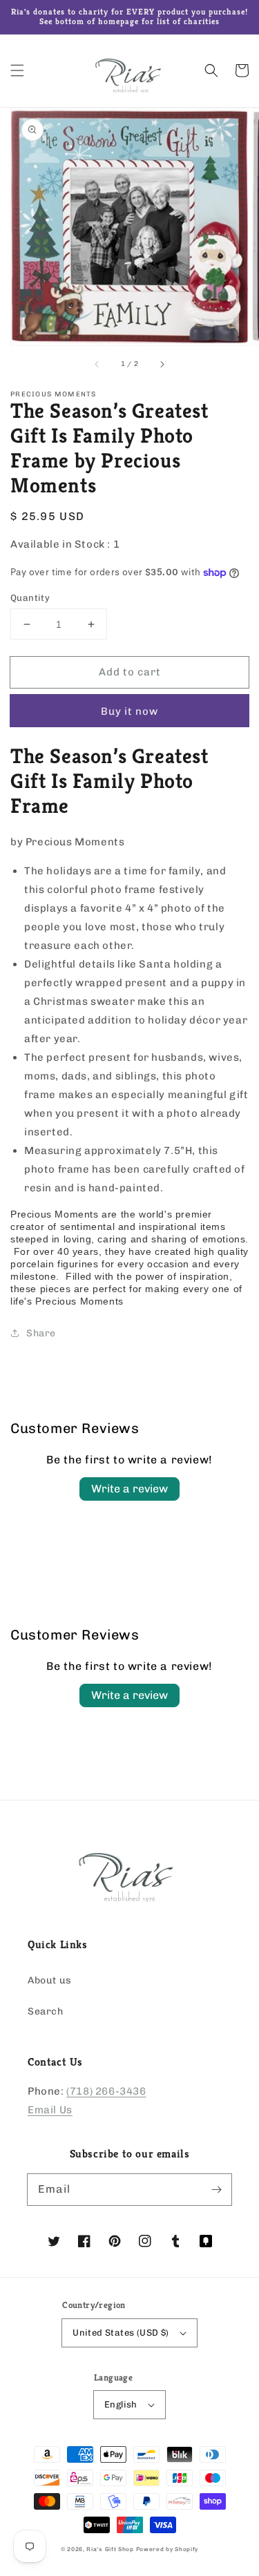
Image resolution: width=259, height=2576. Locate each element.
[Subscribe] (216, 2189)
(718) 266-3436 (106, 2091)
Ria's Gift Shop (110, 2549)
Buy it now (129, 711)
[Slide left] (97, 365)
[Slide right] (162, 365)
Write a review (129, 1489)
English (121, 2404)
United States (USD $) (121, 2333)
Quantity (30, 598)
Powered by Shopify (167, 2549)
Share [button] (41, 1333)
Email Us (50, 2110)
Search (46, 2011)
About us (50, 1980)
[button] (17, 70)
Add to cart (130, 672)
